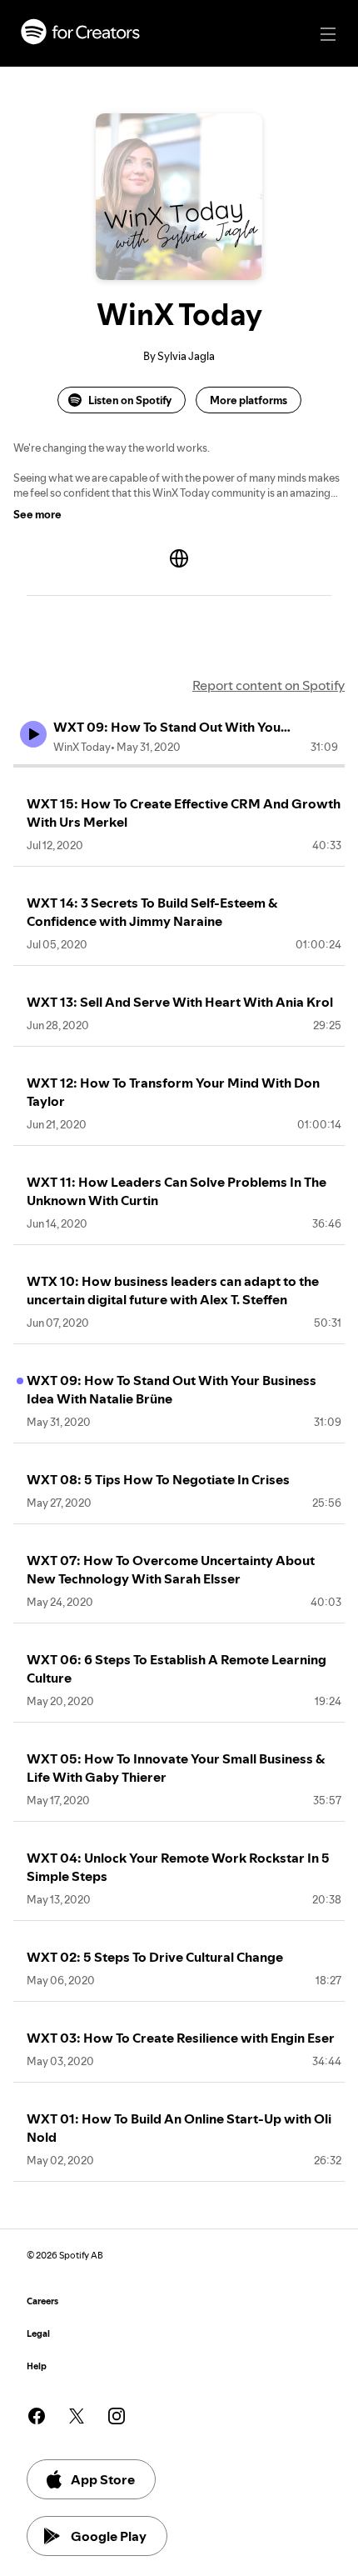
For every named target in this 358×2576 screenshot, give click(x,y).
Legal (38, 2334)
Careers (42, 2301)
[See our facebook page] (37, 2416)
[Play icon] (33, 734)
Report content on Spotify (268, 685)
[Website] (179, 558)
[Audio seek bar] (179, 766)
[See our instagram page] (117, 2416)
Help (37, 2366)
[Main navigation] (328, 34)
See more (37, 514)
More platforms (249, 400)
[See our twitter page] (77, 2416)
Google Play (109, 2536)
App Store (103, 2479)
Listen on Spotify (130, 400)
